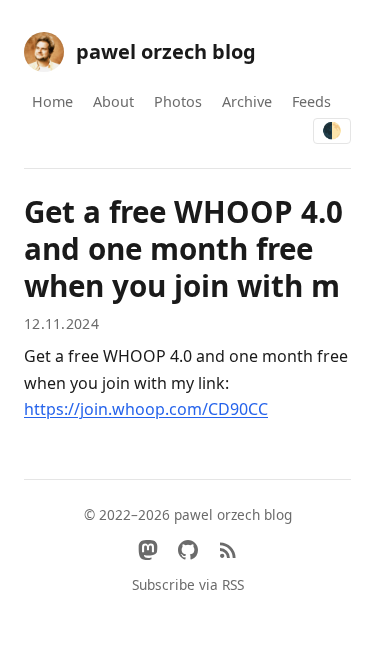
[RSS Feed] (228, 550)
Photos (178, 101)
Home (52, 101)
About (113, 101)
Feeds (311, 101)
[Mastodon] (148, 550)
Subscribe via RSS (188, 584)
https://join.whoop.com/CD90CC (146, 409)
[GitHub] (188, 550)
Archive (247, 101)
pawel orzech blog (166, 51)
